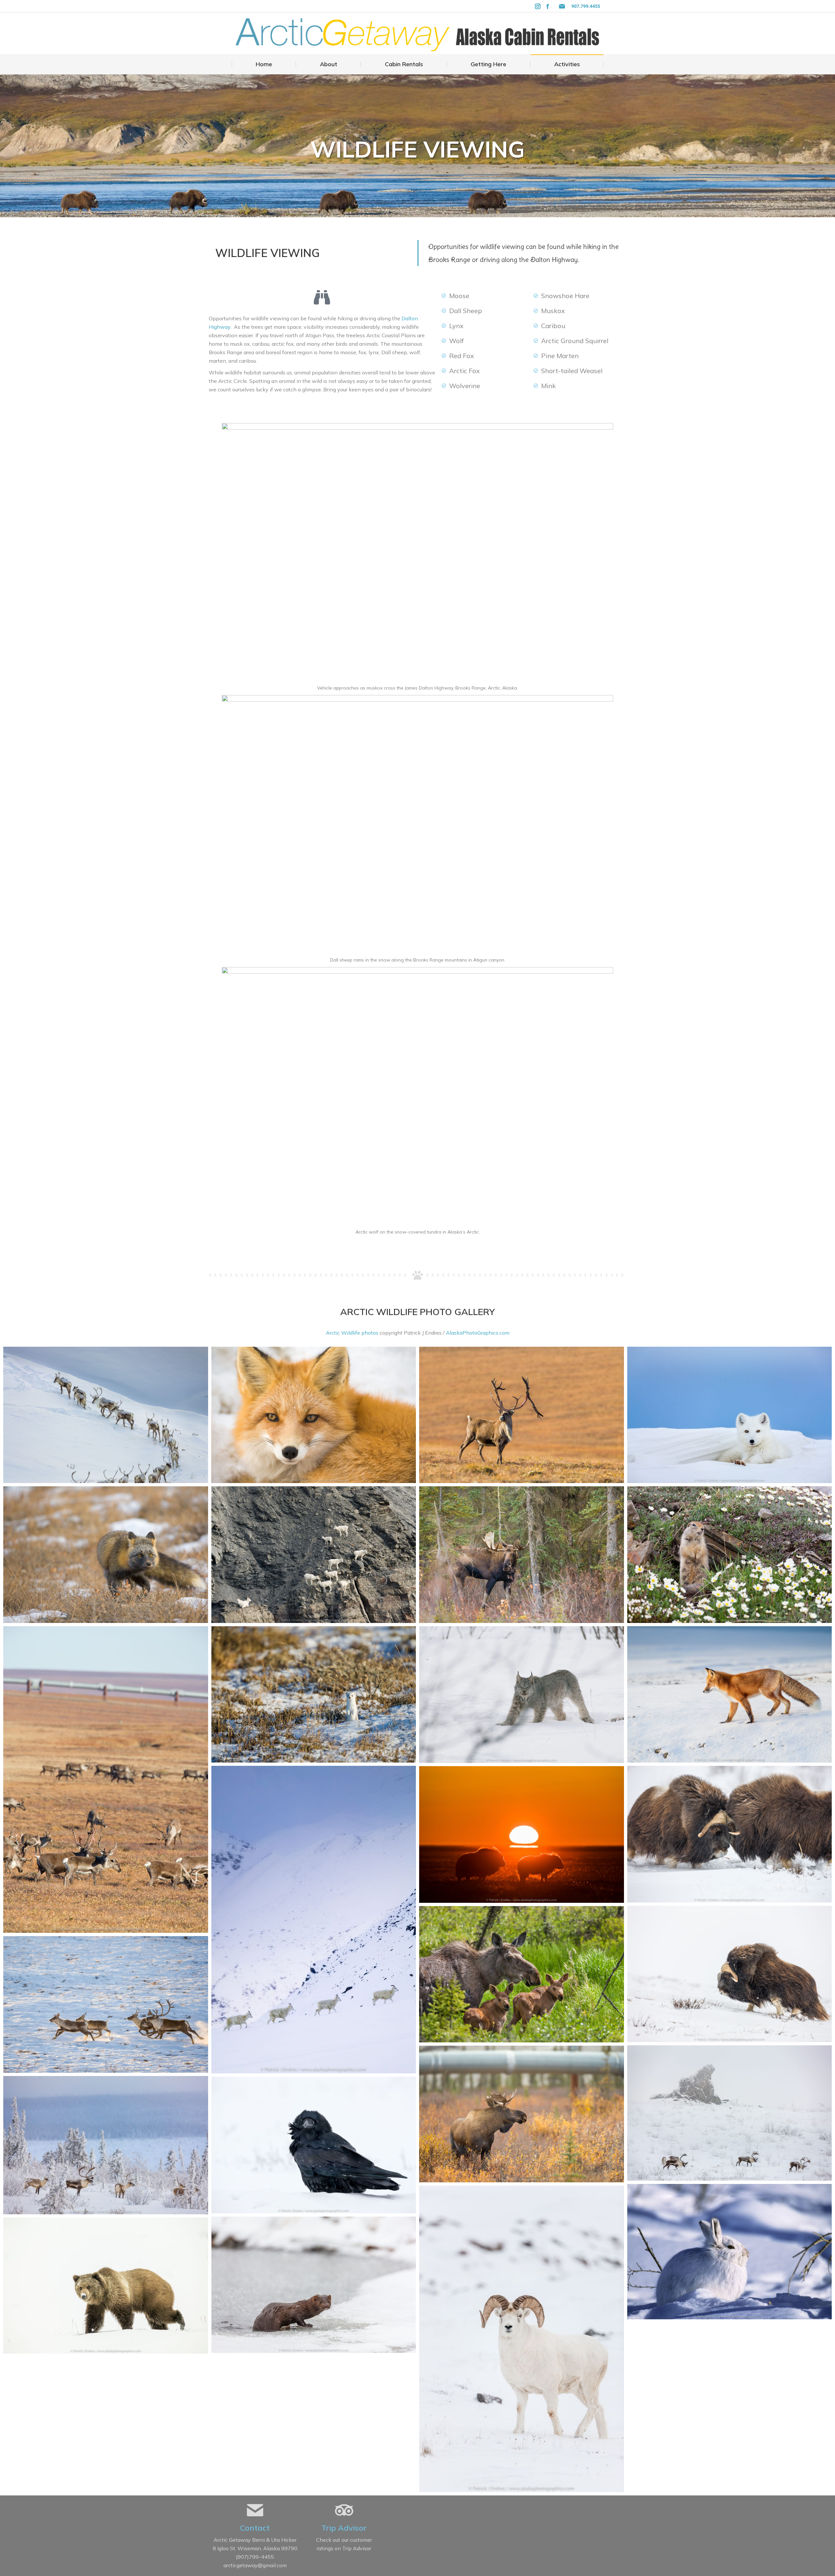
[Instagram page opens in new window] (538, 6)
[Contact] (255, 2510)
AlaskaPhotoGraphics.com (478, 1333)
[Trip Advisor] (344, 2510)
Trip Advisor (344, 2528)
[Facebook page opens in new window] (548, 6)
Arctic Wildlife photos (352, 1333)
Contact (255, 2528)
